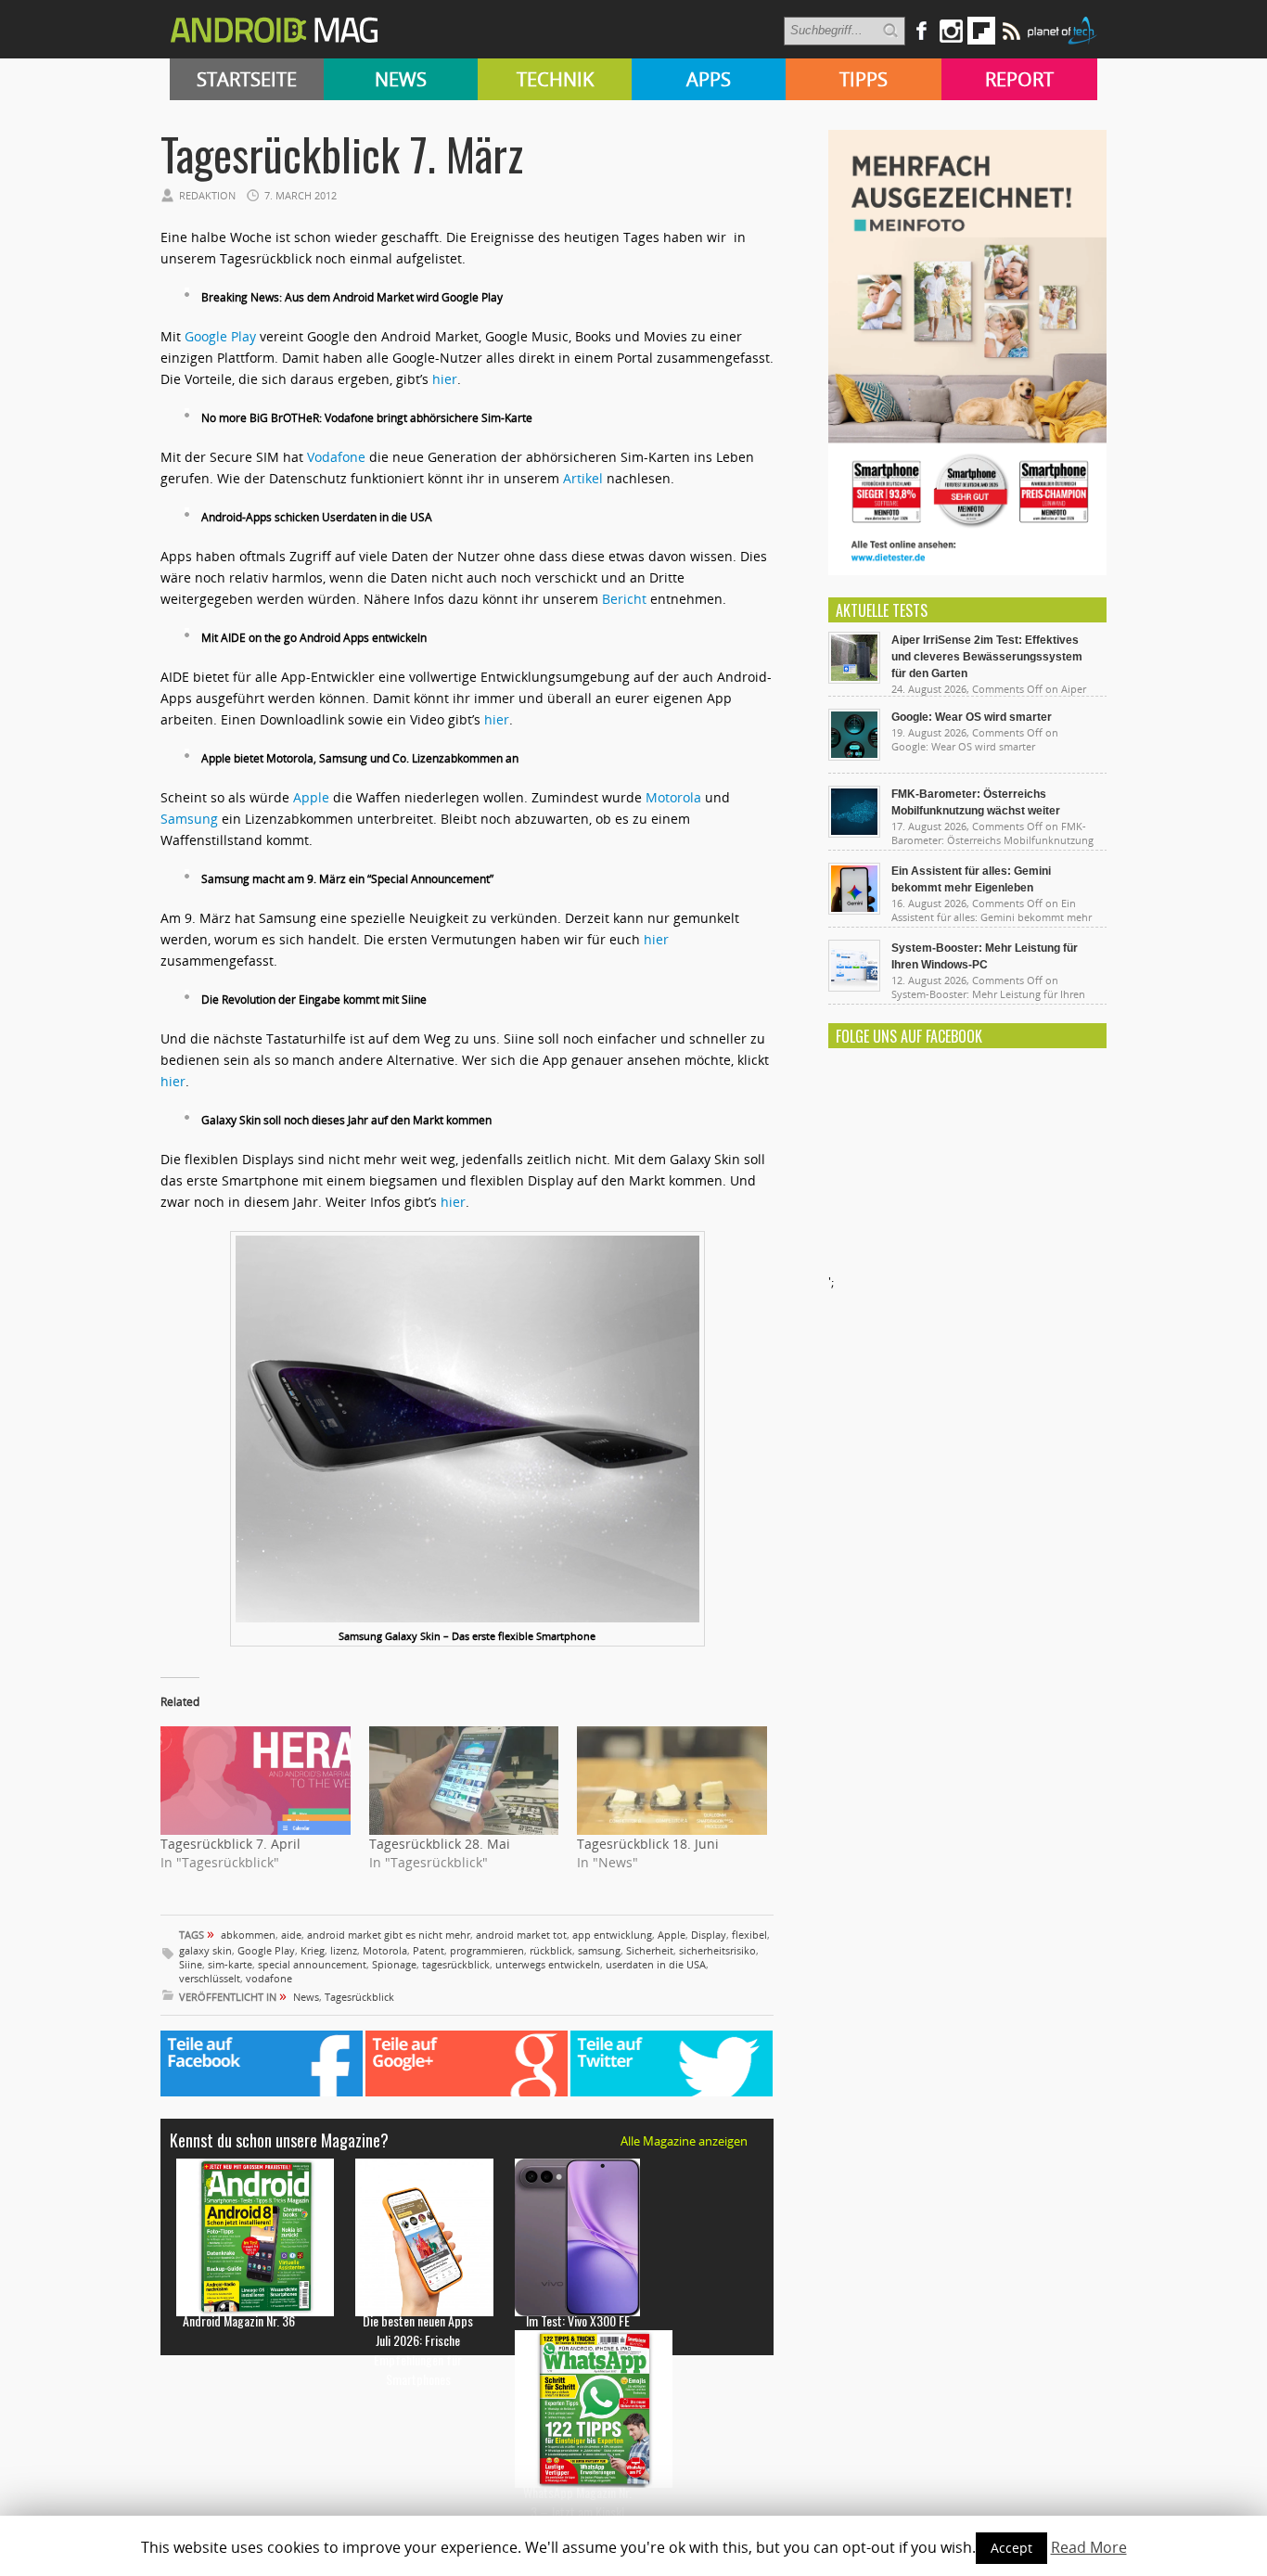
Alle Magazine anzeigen (684, 2141)
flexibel (749, 1935)
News (401, 79)
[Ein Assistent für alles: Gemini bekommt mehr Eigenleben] (854, 910)
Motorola (673, 797)
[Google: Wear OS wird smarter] (854, 756)
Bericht (624, 599)
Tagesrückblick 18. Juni (648, 1844)
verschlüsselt (210, 1978)
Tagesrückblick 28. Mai (440, 1844)
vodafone (269, 1978)
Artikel (583, 478)
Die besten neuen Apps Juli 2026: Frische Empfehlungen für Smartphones (418, 2350)
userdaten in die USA (656, 1964)
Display (709, 1935)
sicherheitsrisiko (717, 1950)
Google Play (220, 336)
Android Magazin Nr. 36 (239, 2320)
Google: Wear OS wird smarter (972, 717)
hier (445, 379)
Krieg (313, 1950)
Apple (311, 797)
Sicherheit (650, 1950)
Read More (1089, 2547)
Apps (709, 79)
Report (1019, 79)
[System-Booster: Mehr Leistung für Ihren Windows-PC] (854, 987)
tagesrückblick (456, 1964)
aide (291, 1935)
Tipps (864, 79)
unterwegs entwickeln (548, 1964)
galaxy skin (205, 1950)
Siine (191, 1964)
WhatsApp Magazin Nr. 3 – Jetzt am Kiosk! (577, 2502)
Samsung (189, 819)
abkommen (248, 1935)
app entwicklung (612, 1935)
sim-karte (230, 1964)
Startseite (247, 79)
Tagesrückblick (359, 1997)
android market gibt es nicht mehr (389, 1935)
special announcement (312, 1964)
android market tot (521, 1935)
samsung (599, 1950)
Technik (555, 79)
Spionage (394, 1964)
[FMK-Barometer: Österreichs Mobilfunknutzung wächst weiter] (854, 833)
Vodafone (336, 457)
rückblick (551, 1950)
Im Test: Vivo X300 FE (578, 2320)
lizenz (344, 1950)
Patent (429, 1950)
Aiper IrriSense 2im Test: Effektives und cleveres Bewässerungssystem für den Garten (987, 657)
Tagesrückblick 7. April (230, 1844)
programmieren (487, 1950)
